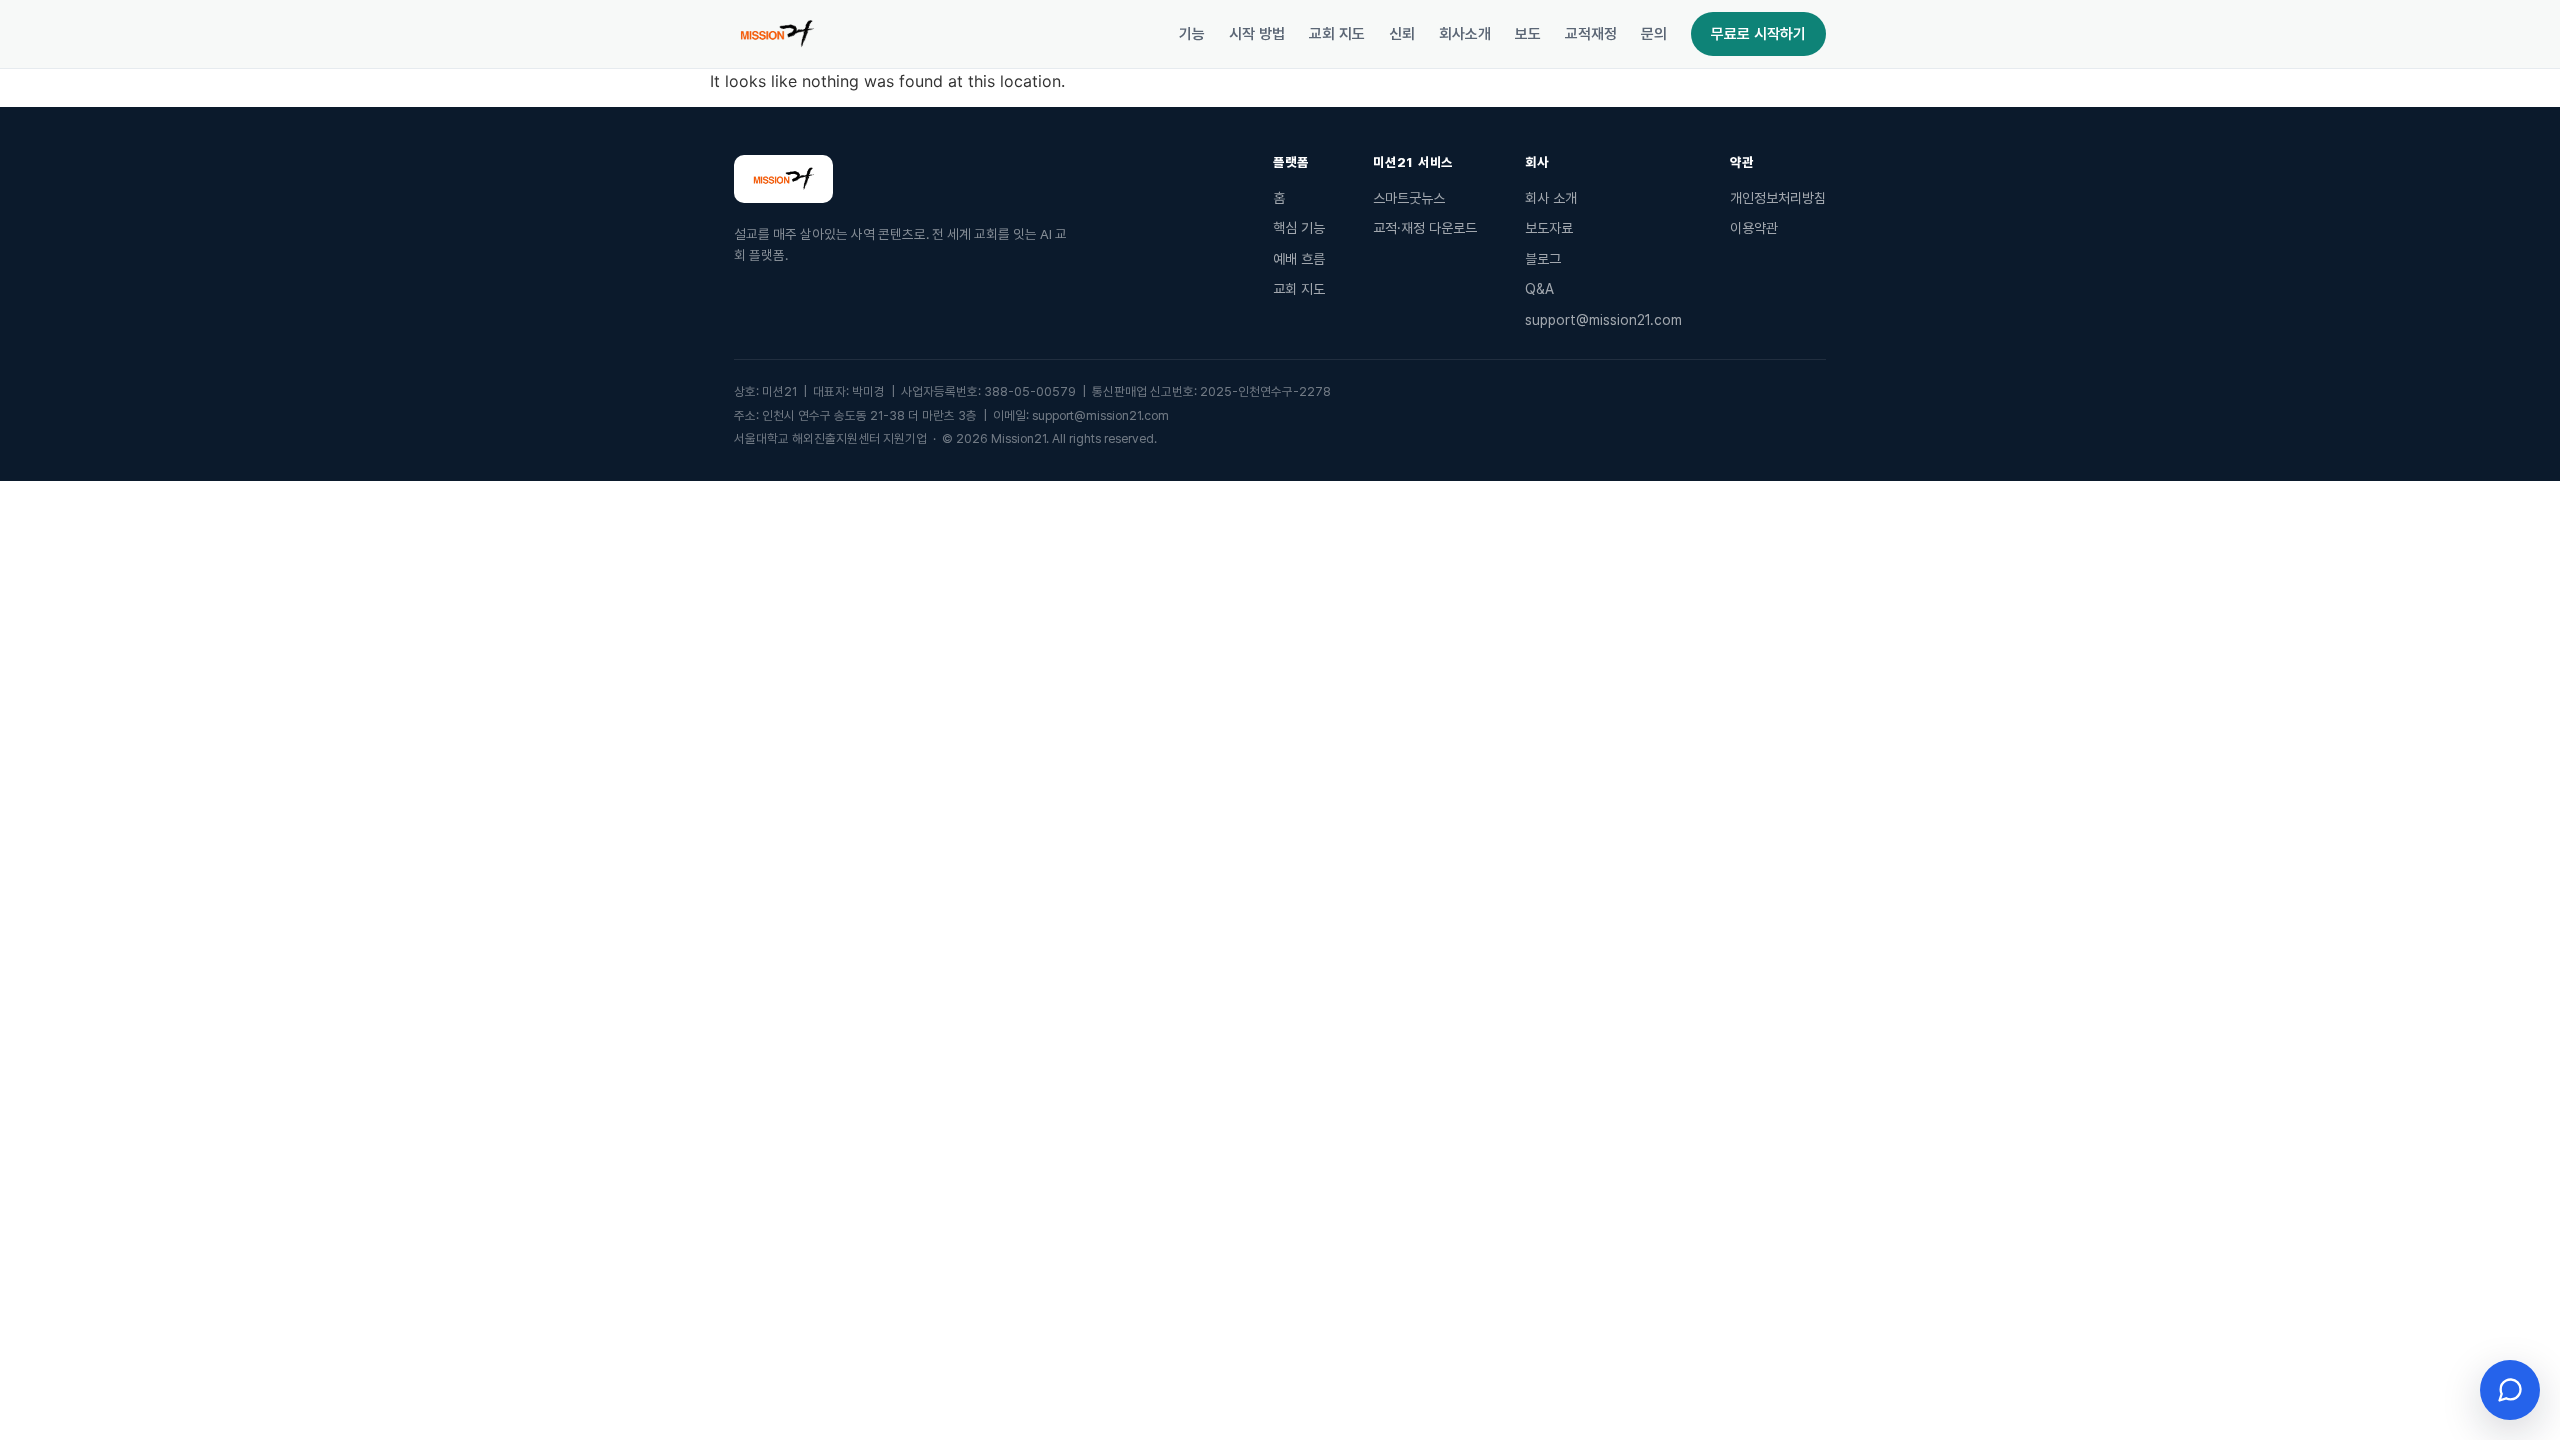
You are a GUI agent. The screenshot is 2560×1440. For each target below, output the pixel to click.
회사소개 (1465, 34)
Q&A (1539, 289)
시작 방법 (1257, 34)
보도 (1528, 34)
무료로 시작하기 (1758, 34)
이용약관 (1754, 228)
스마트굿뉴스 (1409, 198)
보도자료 (1549, 228)
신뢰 (1402, 34)
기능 (1192, 34)
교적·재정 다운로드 (1425, 228)
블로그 (1543, 259)
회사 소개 (1551, 198)
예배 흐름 (1299, 259)
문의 (1654, 34)
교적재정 (1591, 34)
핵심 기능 (1299, 228)
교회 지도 (1337, 34)
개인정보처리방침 (1778, 198)
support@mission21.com (1603, 320)
